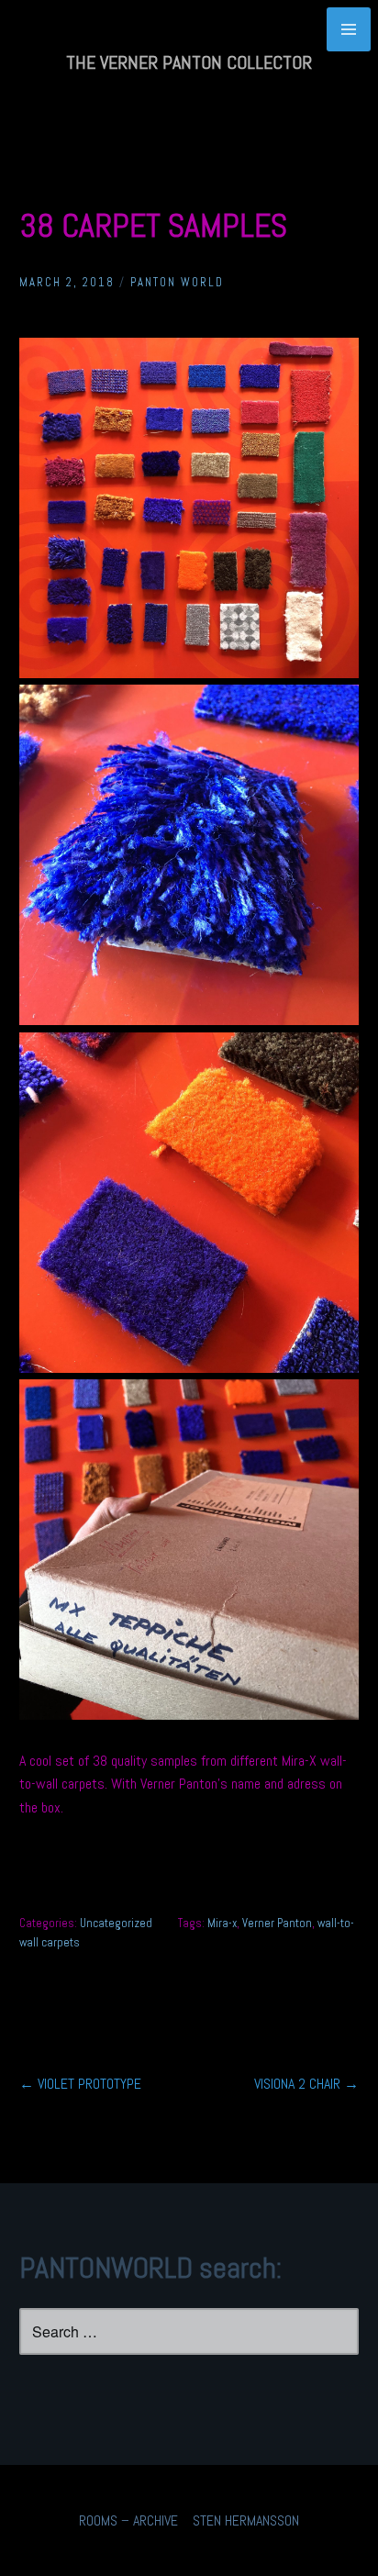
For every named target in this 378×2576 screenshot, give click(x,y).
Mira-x (222, 1923)
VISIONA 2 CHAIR (306, 2084)
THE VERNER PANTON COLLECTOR (189, 62)
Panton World (177, 282)
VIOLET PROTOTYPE (80, 2084)
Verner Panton (277, 1923)
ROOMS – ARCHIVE (128, 2520)
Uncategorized (116, 1923)
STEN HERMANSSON (246, 2520)
